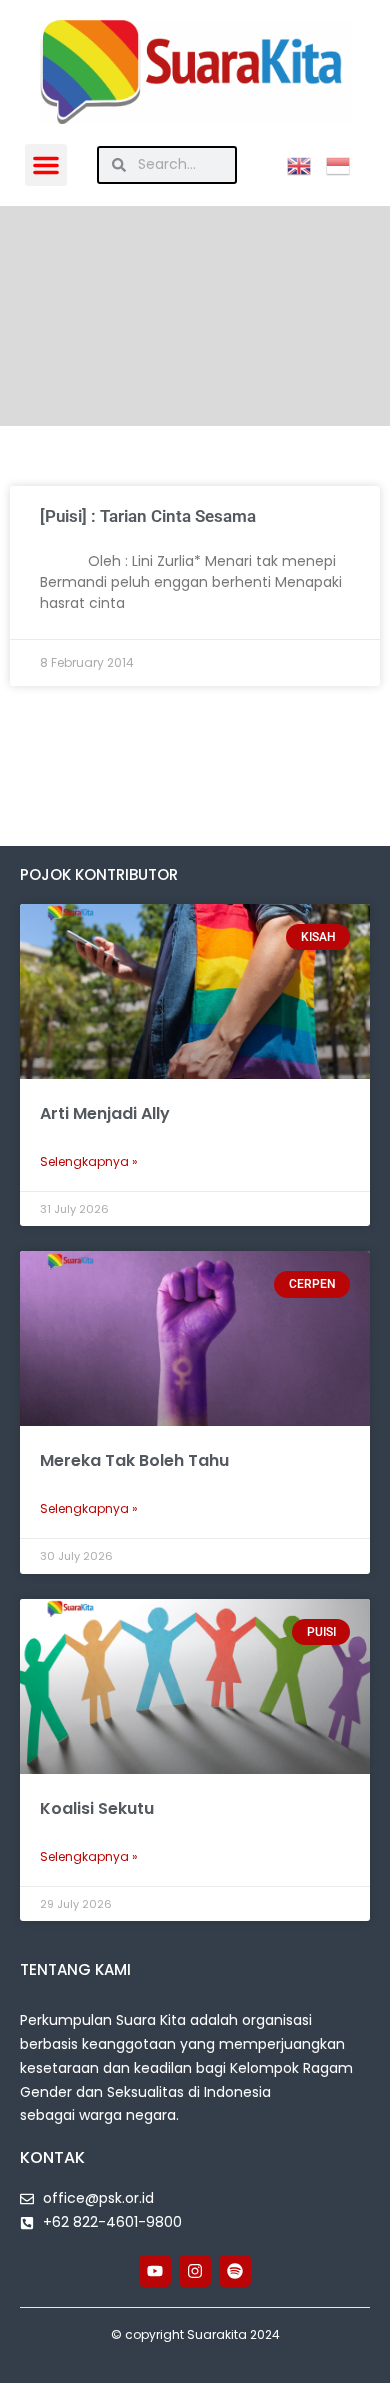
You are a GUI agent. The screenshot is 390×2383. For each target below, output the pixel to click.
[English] (306, 164)
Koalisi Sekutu (97, 1808)
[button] (46, 165)
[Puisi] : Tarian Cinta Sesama (148, 516)
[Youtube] (155, 2271)
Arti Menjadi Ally (105, 1113)
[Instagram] (195, 2271)
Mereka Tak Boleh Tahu (134, 1460)
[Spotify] (235, 2271)
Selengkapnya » (89, 1161)
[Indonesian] (345, 164)
